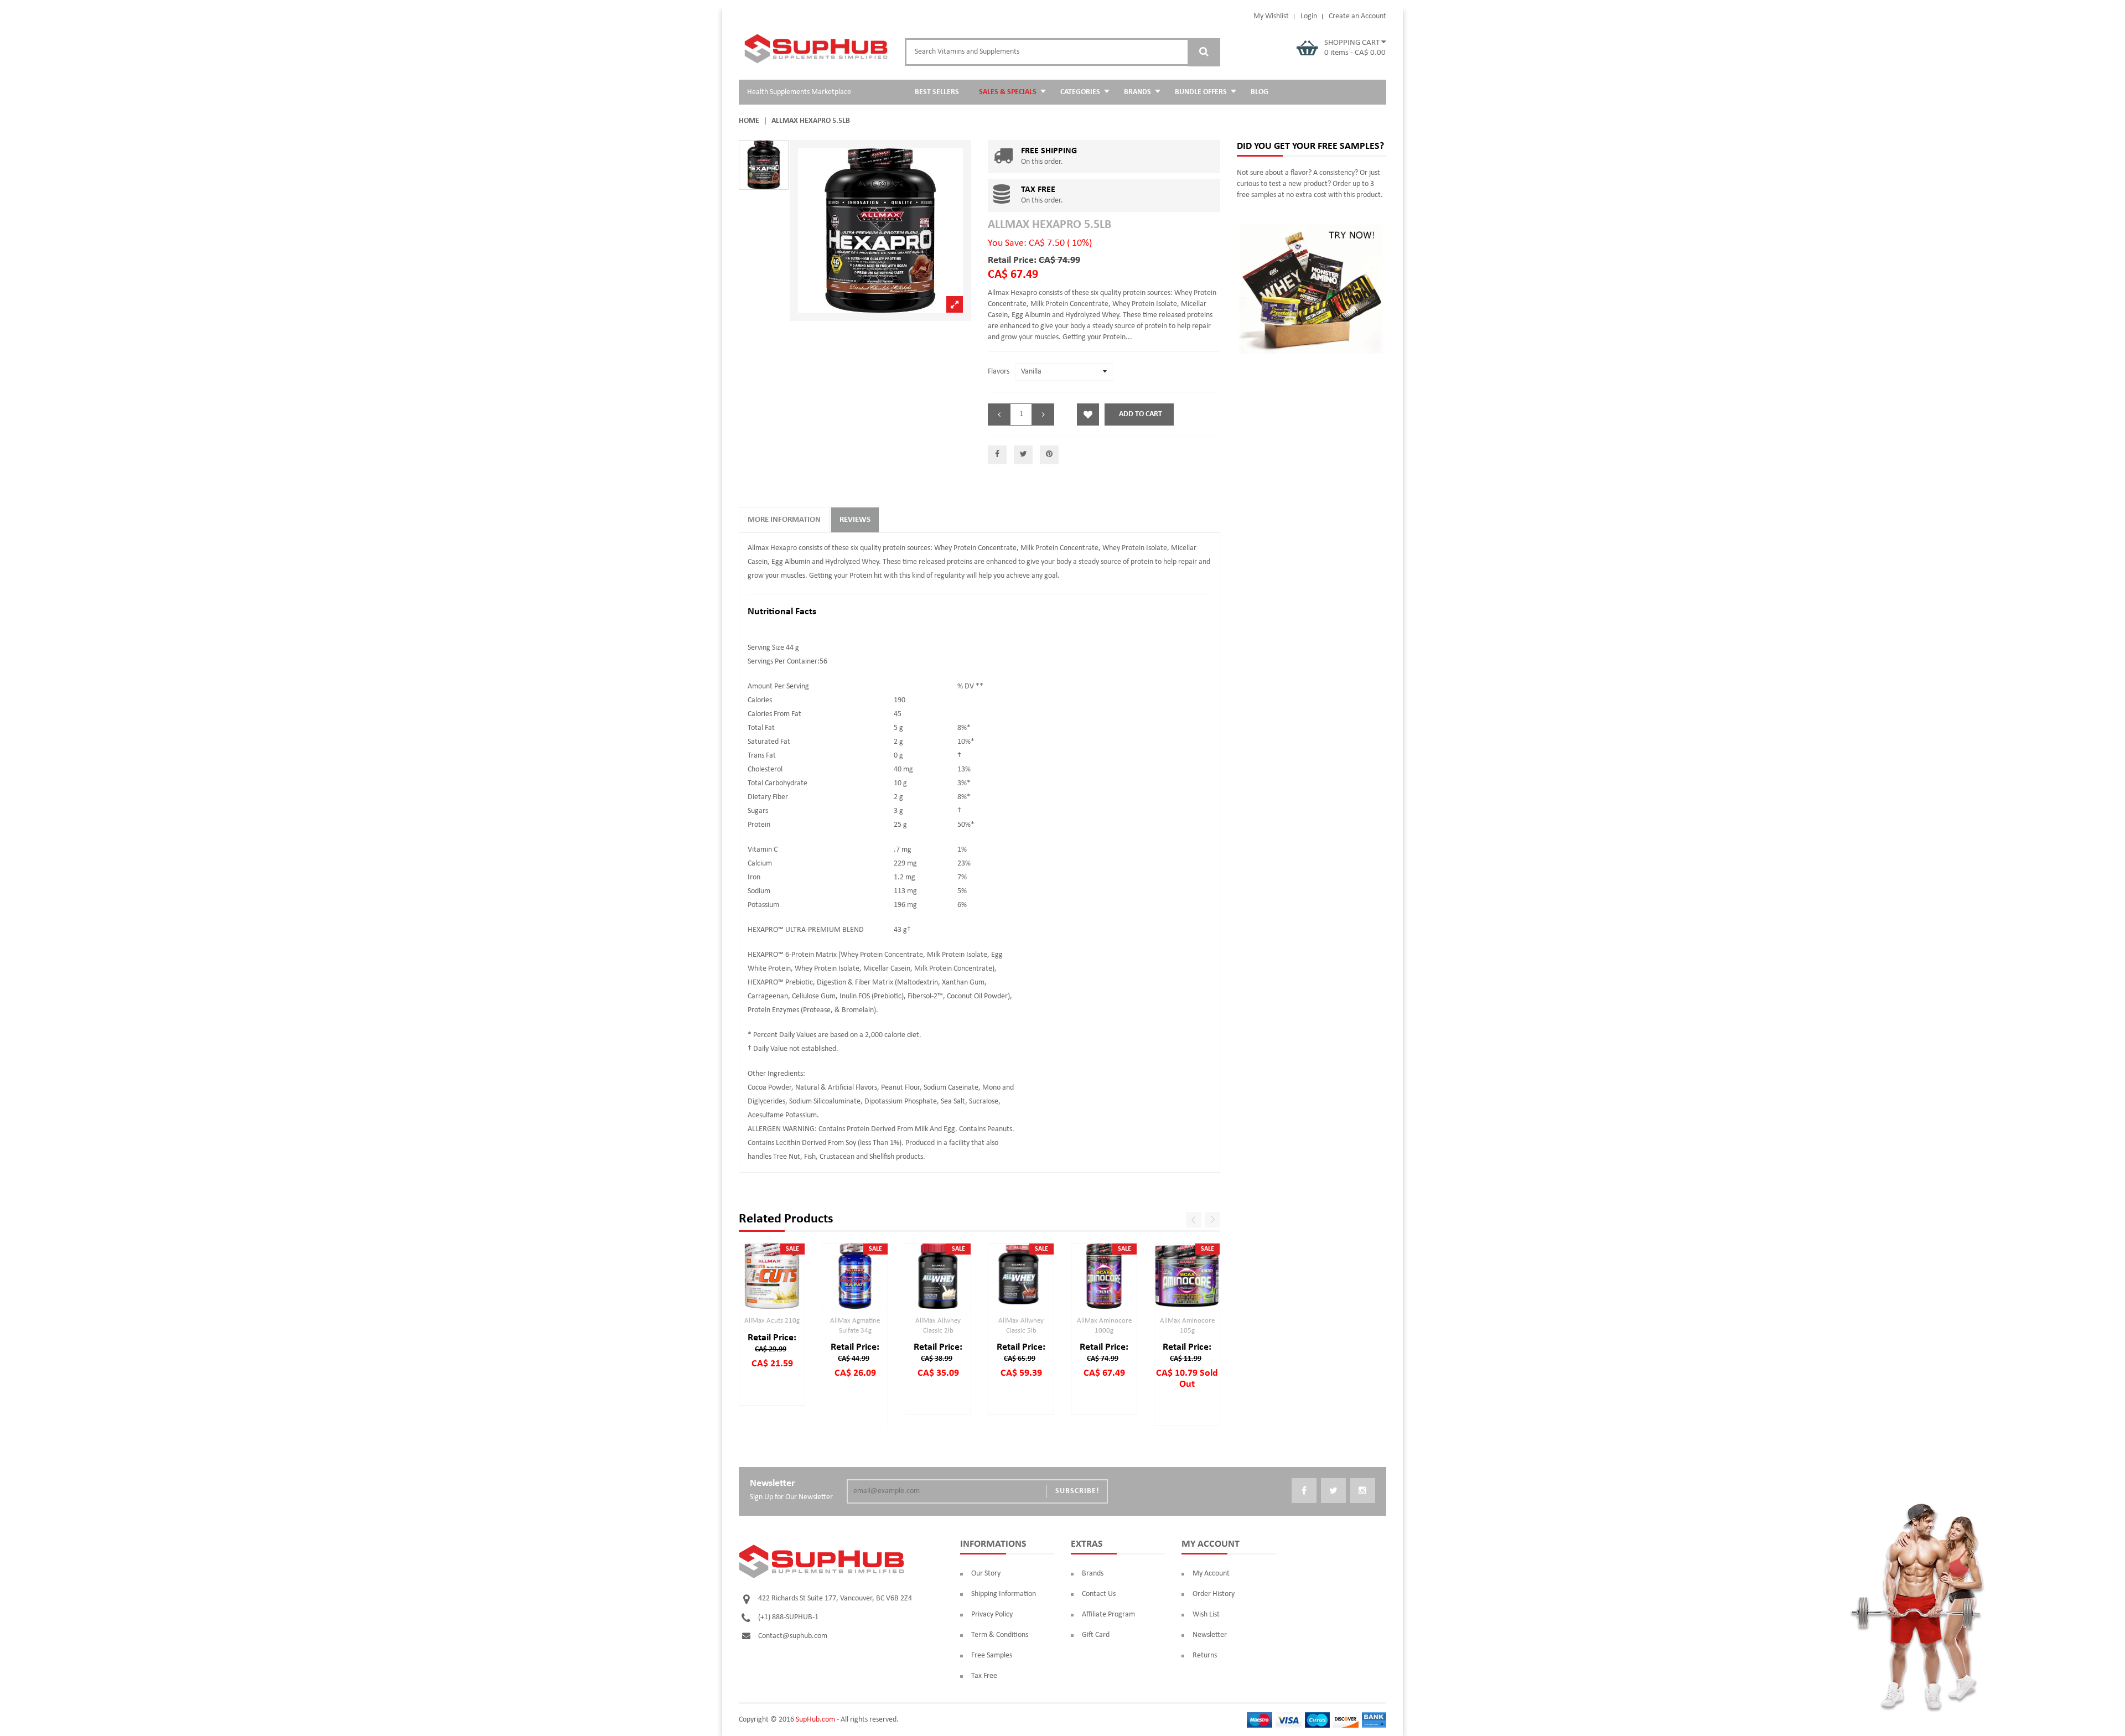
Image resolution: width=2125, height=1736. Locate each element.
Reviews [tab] (855, 520)
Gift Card (1096, 1635)
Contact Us (1099, 1594)
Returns (1205, 1655)
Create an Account (1357, 16)
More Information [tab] (784, 520)
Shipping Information (1004, 1594)
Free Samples (992, 1655)
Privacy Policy (992, 1615)
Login (1309, 16)
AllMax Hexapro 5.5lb (1049, 225)
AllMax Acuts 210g (772, 1321)
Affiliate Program (1108, 1615)
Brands (1093, 1574)
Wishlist (1088, 414)
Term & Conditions (1000, 1635)
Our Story (986, 1574)
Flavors (999, 372)
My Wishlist (1271, 16)
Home (749, 121)
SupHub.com (815, 1720)
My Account (1211, 1574)
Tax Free (984, 1676)
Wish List (1206, 1615)
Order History (1214, 1594)
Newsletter (1210, 1635)
